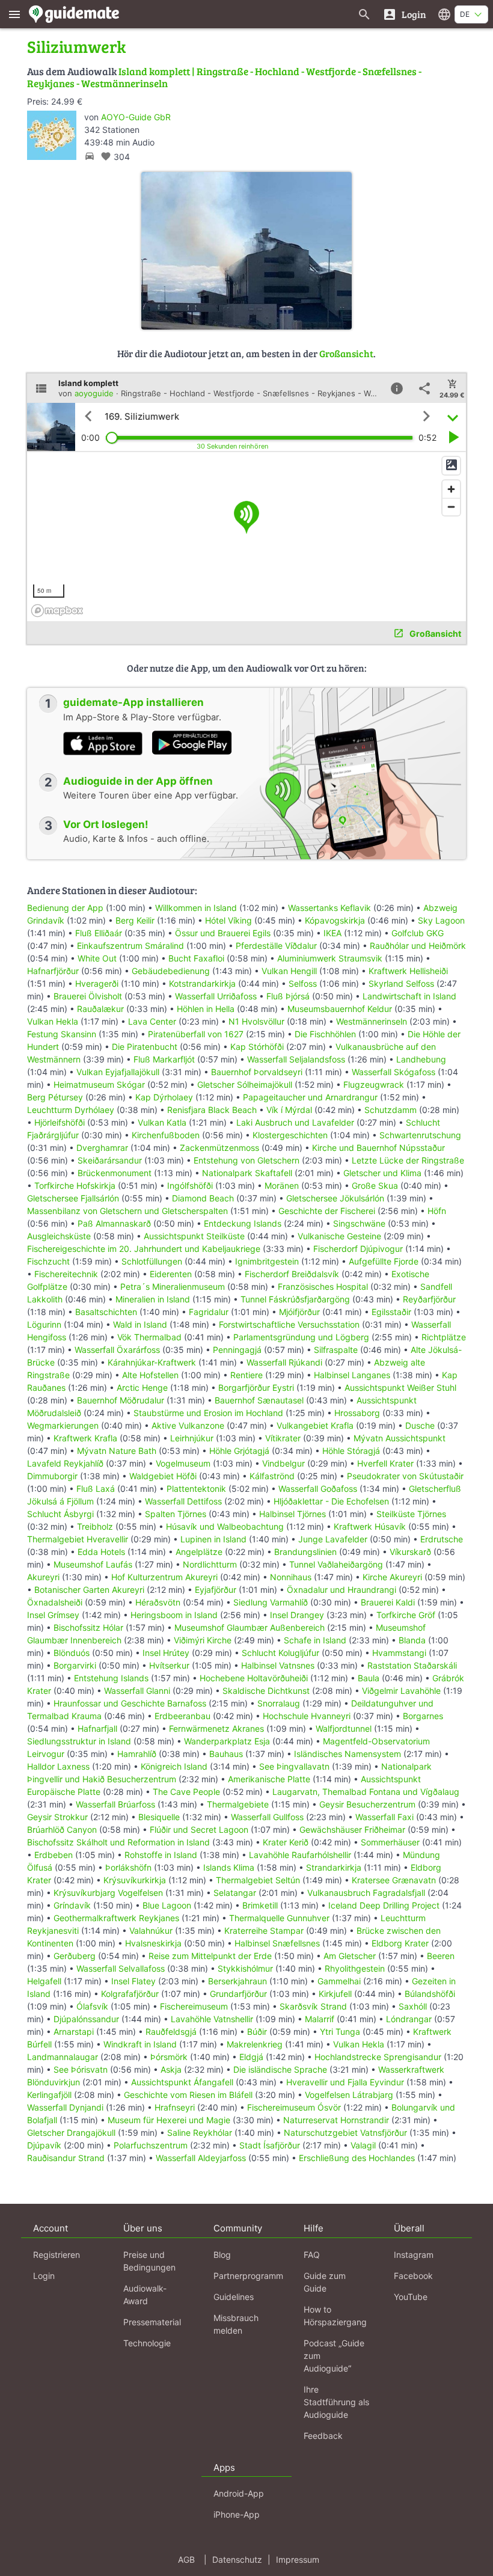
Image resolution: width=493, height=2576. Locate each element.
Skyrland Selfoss (401, 983)
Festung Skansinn (62, 1034)
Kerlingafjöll (49, 2095)
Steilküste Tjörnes (411, 1514)
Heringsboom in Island (174, 1615)
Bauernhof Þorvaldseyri (258, 1072)
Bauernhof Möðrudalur (121, 1400)
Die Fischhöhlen (325, 1034)
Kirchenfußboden (166, 1135)
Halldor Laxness (58, 1766)
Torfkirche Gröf (406, 1615)
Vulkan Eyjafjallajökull (118, 1072)
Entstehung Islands (111, 1678)
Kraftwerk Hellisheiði (408, 971)
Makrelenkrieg (255, 2044)
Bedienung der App (65, 908)
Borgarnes (423, 1716)
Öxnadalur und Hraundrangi (341, 1590)
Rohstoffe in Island (161, 1855)
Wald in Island (140, 1324)
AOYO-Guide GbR (136, 117)
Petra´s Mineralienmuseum (173, 1286)
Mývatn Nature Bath (117, 1451)
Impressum (298, 2559)
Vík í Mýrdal (289, 1110)
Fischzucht (48, 1261)
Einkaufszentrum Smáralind (130, 946)
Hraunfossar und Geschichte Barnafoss (130, 1703)
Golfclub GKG (418, 933)
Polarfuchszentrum (151, 2145)
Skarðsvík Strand (313, 2006)
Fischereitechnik (66, 1274)
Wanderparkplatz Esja (227, 1741)
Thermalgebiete (238, 1804)
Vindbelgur (283, 1463)
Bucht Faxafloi (196, 958)
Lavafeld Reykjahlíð (65, 1463)
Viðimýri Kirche (203, 1640)
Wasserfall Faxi (384, 1817)
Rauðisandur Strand (66, 2158)
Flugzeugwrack (374, 1084)
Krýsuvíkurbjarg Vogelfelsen (108, 1893)
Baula (369, 1678)
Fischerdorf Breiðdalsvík (292, 1274)
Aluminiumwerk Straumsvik (330, 958)
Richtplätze (444, 1337)
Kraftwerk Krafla (85, 1438)
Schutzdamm (390, 1110)
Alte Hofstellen (150, 1375)
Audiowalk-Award (145, 2295)
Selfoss (303, 983)
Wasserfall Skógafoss (393, 1072)
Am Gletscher (350, 1956)
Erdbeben (54, 1855)
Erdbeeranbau (182, 1716)
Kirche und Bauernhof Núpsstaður (378, 1148)
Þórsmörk (169, 2057)
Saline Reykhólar (200, 2133)
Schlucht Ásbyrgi (60, 1514)
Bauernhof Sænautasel (259, 1400)
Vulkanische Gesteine (339, 1236)
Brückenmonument (115, 1173)
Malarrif (320, 2019)
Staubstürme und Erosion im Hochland (208, 1413)
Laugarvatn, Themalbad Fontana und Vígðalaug (366, 1792)
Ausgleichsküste (59, 1236)
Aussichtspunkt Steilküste (194, 1236)
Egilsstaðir (391, 1312)
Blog (222, 2255)
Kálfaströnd (272, 1476)
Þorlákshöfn (128, 1867)
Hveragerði (97, 983)
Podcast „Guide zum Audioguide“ (334, 2356)
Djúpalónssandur (86, 2019)
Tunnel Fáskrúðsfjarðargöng (295, 1299)
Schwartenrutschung (420, 1135)
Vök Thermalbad (149, 1337)
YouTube (411, 2297)
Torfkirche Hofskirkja (75, 1185)
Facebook (413, 2276)
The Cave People (186, 1792)
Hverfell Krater (385, 1463)
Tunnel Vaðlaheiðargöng (337, 1564)
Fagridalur (209, 1312)
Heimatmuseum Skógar (99, 1084)
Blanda (412, 1640)
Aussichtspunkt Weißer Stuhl (400, 1388)
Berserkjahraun (237, 1981)
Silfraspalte (336, 1350)
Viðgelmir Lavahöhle (401, 1691)
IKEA (332, 933)
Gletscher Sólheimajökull (245, 1084)
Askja (171, 2069)
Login (44, 2276)
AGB (186, 2559)
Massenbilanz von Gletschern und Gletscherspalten (127, 1211)
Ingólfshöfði (190, 1185)
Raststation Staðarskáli (412, 1665)
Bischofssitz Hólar (88, 1627)
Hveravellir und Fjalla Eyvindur (345, 2082)
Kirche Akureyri (392, 1577)
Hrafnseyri (175, 2107)
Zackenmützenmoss (219, 1148)
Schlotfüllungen (152, 1261)
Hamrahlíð (137, 1754)
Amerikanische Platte (269, 1779)
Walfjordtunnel (344, 1728)
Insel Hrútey (166, 1653)
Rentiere (246, 1375)
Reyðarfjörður (429, 1299)
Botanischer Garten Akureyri (89, 1590)
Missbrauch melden (236, 2324)
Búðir (257, 2032)
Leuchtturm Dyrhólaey (71, 1110)
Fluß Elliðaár (99, 933)
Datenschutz (237, 2559)
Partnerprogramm (248, 2276)
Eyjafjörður (216, 1590)
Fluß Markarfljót (164, 1059)
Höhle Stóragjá (351, 1451)
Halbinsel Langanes (352, 1375)
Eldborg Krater (400, 1943)
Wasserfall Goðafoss (318, 1489)
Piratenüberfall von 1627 (196, 1034)
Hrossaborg (357, 1413)
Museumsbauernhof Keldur (340, 1009)
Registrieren (57, 2255)
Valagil (363, 2145)
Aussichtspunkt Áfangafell (182, 2082)
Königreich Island (174, 1766)
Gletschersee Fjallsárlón (73, 1198)
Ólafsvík (92, 2006)
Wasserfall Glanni (137, 1691)
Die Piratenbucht (145, 1047)
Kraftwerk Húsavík (370, 1526)
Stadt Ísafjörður (270, 2145)
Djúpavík (44, 2145)
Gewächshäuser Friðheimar (354, 1829)
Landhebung (421, 1059)
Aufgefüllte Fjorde (384, 1261)
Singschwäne (359, 1223)
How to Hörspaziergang (335, 2316)
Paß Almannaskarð (114, 1223)
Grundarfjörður (238, 1994)
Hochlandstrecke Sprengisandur (378, 2057)
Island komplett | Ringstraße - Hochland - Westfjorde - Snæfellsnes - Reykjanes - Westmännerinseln (224, 77)
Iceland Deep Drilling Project (384, 1905)
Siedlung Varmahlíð (271, 1602)
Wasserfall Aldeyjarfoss (201, 2158)
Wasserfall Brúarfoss (115, 1804)
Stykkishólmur (245, 1968)
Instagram (414, 2255)
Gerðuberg (75, 1956)
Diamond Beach (203, 1198)
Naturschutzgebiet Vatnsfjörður (345, 2133)
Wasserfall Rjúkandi (284, 1362)
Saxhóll (413, 2006)
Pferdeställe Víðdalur (276, 946)
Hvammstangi (399, 1653)
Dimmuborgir (52, 1476)
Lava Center (152, 1021)
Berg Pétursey (55, 1097)
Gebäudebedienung (171, 971)
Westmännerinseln (372, 1021)
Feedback (323, 2436)
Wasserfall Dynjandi (65, 2107)
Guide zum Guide (325, 2282)
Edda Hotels (101, 1552)
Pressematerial (152, 2322)
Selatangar (235, 1893)
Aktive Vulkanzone (188, 1425)
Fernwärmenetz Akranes (216, 1728)
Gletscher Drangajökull (71, 2133)
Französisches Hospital (323, 1286)
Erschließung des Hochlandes (357, 2158)
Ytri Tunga (340, 2032)
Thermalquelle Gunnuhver (279, 1918)
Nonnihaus (291, 1577)
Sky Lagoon (441, 920)
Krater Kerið (286, 1842)
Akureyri (43, 1577)
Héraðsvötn (158, 1602)
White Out (97, 958)
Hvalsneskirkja (153, 1943)
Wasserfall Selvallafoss (121, 1968)
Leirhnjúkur (192, 1438)
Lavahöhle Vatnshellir (212, 2019)
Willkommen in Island (196, 908)
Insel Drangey (297, 1615)
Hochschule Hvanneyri (307, 1716)
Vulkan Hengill (289, 971)
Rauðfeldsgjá (171, 2032)
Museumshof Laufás (93, 1564)
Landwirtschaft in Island (409, 996)
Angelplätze (199, 1552)
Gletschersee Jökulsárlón (335, 1198)
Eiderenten (171, 1274)
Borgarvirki (75, 1665)
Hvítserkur (169, 1665)
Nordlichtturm (210, 1564)
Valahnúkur (151, 1930)
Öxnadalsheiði (55, 1602)
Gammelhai (339, 1981)
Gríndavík (72, 1905)
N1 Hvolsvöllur (256, 1021)
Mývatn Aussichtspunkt (400, 1438)
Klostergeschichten (290, 1135)
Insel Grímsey (53, 1615)
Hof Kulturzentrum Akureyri (164, 1577)
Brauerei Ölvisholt (88, 996)
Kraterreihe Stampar (264, 1930)
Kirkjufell (335, 1994)
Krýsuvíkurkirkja (135, 1880)
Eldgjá (251, 2057)
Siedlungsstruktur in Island (79, 1741)
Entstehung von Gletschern (246, 1160)
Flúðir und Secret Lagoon (199, 1829)
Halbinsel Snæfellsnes (277, 1943)
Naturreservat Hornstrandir (336, 2120)
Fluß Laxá (96, 1489)
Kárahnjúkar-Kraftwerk (152, 1362)
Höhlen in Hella (206, 1009)
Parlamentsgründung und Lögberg (301, 1337)
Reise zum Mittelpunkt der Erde (210, 1956)
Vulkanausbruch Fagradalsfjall (366, 1893)
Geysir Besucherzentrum (367, 1804)
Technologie (147, 2343)
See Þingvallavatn (294, 1766)
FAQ (312, 2255)
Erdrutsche (442, 1539)
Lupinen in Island (213, 1539)
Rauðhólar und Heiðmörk (418, 946)
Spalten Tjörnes (176, 1514)
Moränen (282, 1185)
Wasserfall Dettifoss (183, 1501)
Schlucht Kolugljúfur (280, 1653)
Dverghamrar (102, 1148)
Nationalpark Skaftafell (247, 1173)
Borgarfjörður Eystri (256, 1388)
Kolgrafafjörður (130, 1994)
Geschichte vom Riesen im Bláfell (188, 2095)
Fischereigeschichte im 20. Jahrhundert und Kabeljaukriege (144, 1249)
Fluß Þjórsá (288, 996)
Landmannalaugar (63, 2057)
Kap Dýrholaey (164, 1097)
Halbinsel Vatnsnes (278, 1665)
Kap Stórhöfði (257, 1047)
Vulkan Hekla (53, 1021)
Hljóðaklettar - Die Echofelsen (331, 1501)
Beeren (441, 1956)
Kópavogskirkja (335, 920)
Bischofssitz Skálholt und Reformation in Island (118, 1842)
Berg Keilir (135, 920)
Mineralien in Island (153, 1299)
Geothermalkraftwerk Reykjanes (116, 1918)
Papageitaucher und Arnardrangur (310, 1097)
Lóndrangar (409, 2019)
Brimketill (260, 1905)
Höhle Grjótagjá (239, 1451)
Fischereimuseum (194, 2006)
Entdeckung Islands (243, 1223)
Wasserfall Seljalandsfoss (296, 1059)
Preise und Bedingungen (149, 2261)
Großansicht (346, 353)
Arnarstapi (74, 2032)
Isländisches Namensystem (348, 1754)
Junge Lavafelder (333, 1539)
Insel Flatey (133, 1981)
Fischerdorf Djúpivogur (358, 1249)
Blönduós (72, 1653)
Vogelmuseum (183, 1463)
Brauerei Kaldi (388, 1602)
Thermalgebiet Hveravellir (78, 1539)
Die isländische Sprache (280, 2069)
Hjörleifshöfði (60, 1122)
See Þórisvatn (81, 2069)
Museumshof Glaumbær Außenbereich (250, 1627)
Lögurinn (44, 1324)
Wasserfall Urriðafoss (216, 996)
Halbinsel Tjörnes (292, 1514)
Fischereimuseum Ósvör (294, 2107)
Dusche (420, 1425)
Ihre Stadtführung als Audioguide (336, 2402)
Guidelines (234, 2297)
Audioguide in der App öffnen (138, 781)
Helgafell (44, 1981)
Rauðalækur (100, 1009)
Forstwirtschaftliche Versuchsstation (289, 1324)
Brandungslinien (305, 1552)
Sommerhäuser (390, 1842)
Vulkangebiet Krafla (315, 1425)
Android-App (239, 2493)
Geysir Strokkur (57, 1817)
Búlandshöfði (430, 1994)
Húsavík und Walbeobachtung (225, 1526)
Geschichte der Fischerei (327, 1211)
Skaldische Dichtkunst (266, 1691)
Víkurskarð (410, 1552)
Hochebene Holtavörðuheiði (254, 1678)
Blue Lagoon (167, 1905)
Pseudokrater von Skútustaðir (405, 1476)
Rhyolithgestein (355, 1968)
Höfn (437, 1211)
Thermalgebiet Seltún (258, 1880)
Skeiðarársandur (110, 1160)
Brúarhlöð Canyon (62, 1829)
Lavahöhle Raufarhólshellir (300, 1855)
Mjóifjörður (299, 1312)
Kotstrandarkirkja (202, 983)
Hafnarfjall (97, 1728)
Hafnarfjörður (54, 971)
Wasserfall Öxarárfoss (117, 1350)
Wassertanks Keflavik (329, 908)
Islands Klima (229, 1867)
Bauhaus (226, 1754)
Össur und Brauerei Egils (223, 933)
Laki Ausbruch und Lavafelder (295, 1122)
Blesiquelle (159, 1817)
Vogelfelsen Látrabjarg (349, 2095)
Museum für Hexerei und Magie (169, 2120)
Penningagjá (237, 1350)
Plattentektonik (196, 1489)
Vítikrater (283, 1438)
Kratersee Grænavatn (394, 1880)
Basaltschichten (106, 1312)
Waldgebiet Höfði (163, 1476)
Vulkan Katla (162, 1122)
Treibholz (95, 1526)
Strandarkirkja (334, 1867)
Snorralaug (279, 1703)
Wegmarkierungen (63, 1425)
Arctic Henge (142, 1388)
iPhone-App (237, 2514)
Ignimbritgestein (267, 1261)
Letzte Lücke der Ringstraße (408, 1160)
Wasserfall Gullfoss (267, 1817)
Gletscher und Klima (382, 1173)
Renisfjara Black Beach (212, 1110)
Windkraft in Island (140, 2044)
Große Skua (375, 1185)
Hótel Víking (228, 920)
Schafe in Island (315, 1640)
